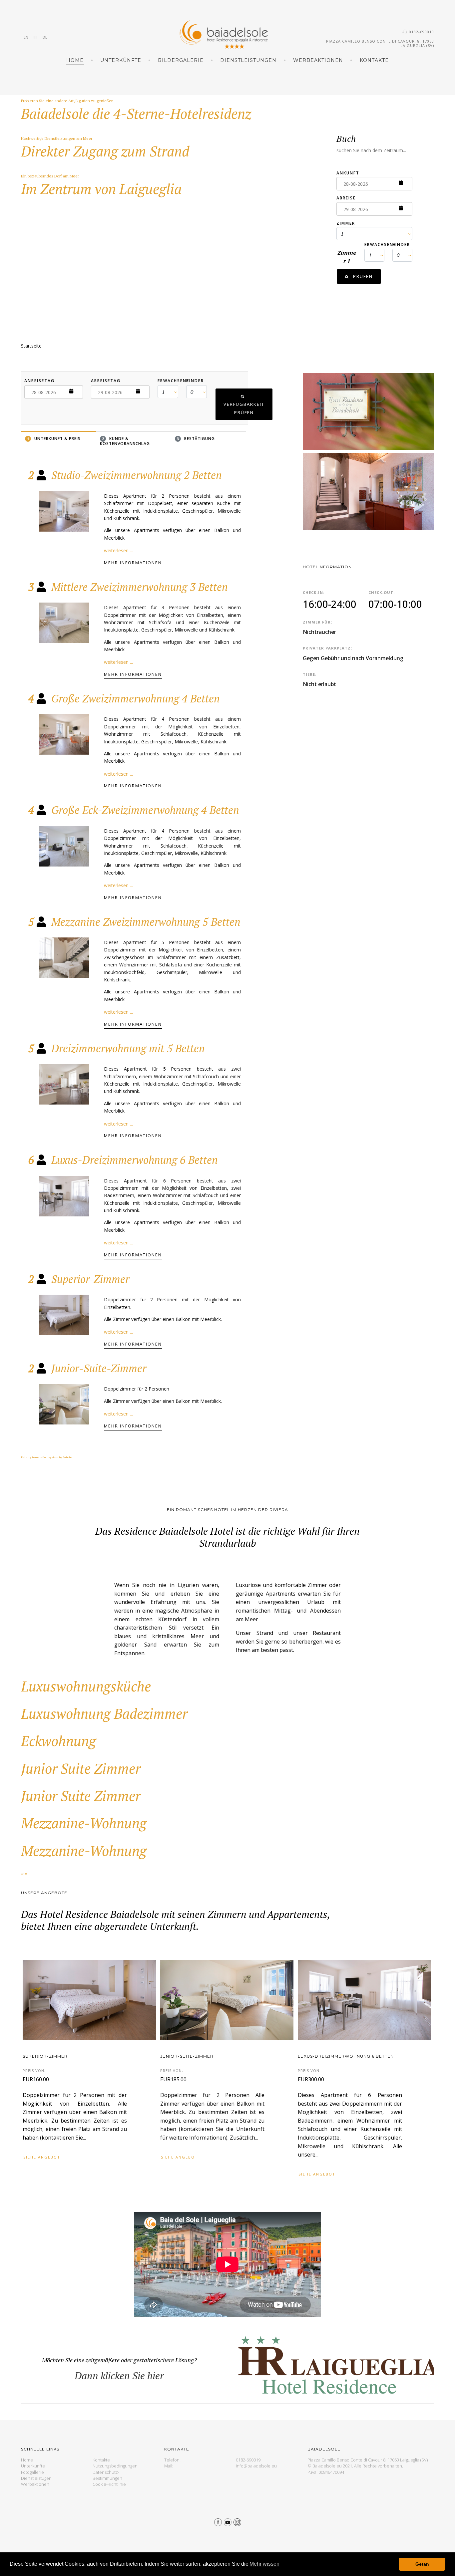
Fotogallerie (32, 2472)
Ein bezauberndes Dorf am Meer (50, 176)
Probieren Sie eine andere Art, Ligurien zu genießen (67, 101)
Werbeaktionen (318, 60)
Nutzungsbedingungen (115, 2466)
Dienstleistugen (36, 2478)
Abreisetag (106, 381)
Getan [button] (422, 2564)
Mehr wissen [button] (264, 2564)
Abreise (346, 198)
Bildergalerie (181, 60)
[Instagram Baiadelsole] (237, 2521)
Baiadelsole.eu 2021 (332, 2466)
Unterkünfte (121, 60)
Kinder (401, 245)
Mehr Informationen (133, 563)
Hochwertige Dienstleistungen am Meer (57, 138)
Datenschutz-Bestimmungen (107, 2475)
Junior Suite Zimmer (81, 1768)
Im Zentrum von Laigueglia (101, 189)
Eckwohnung (58, 1741)
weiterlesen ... (118, 550)
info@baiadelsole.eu (256, 2466)
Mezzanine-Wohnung (84, 1823)
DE (45, 37)
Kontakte (374, 60)
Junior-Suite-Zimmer (187, 2056)
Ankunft (348, 173)
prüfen (362, 276)
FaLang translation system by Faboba (47, 1457)
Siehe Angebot (42, 2157)
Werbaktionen (35, 2484)
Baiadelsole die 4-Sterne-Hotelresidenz (136, 114)
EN (26, 37)
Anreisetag (39, 381)
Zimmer (346, 223)
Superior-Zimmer (45, 2056)
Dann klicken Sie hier (119, 2376)
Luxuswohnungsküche (86, 1686)
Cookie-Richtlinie (109, 2484)
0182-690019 (422, 32)
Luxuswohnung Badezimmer (104, 1713)
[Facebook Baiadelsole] (218, 2521)
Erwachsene (380, 245)
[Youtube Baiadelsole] (228, 2521)
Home (75, 60)
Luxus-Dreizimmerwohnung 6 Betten (346, 2056)
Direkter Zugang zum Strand (105, 151)
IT (35, 37)
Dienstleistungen (248, 60)
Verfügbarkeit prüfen (244, 408)
